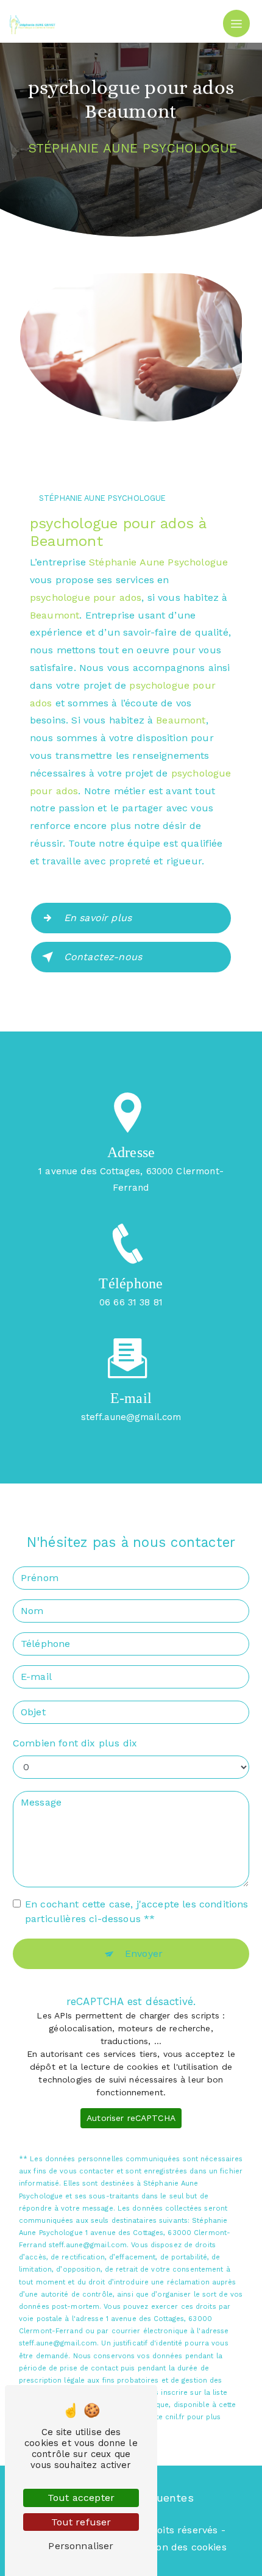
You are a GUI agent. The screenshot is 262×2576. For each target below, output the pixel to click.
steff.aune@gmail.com (131, 1417)
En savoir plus (98, 918)
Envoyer (144, 1954)
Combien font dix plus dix (75, 1743)
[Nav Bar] (236, 23)
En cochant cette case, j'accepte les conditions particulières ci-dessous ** (137, 1911)
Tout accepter (81, 2498)
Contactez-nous (103, 957)
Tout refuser (81, 2522)
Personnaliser (81, 2546)
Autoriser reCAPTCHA (131, 2118)
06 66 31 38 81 (131, 1302)
